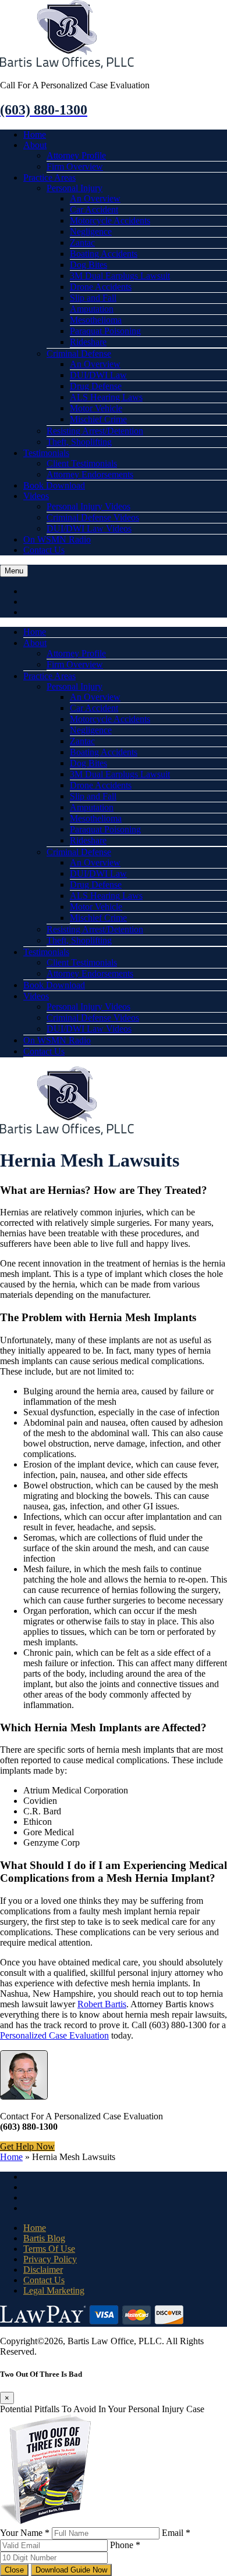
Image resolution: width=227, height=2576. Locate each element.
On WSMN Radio (57, 539)
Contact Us (44, 550)
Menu (14, 571)
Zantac (82, 243)
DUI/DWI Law (98, 375)
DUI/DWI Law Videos (89, 528)
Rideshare (88, 342)
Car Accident (94, 209)
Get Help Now (27, 2146)
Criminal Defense (79, 354)
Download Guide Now (71, 2570)
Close (14, 2570)
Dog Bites (88, 265)
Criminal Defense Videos (93, 517)
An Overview (95, 198)
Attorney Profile (76, 155)
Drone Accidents (101, 287)
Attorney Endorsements (90, 474)
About (35, 145)
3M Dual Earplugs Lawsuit (120, 276)
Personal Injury (75, 188)
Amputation (92, 309)
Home (35, 134)
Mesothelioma (96, 320)
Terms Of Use (49, 2249)
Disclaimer (43, 2270)
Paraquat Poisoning (105, 331)
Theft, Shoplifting (79, 442)
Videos (36, 496)
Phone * (125, 2545)
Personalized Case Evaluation (54, 2035)
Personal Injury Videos (88, 506)
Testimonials (46, 453)
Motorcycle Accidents (110, 220)
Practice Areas (49, 177)
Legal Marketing (54, 2290)
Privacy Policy (50, 2259)
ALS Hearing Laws (106, 397)
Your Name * (25, 2533)
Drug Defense (96, 386)
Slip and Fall (93, 298)
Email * (176, 2533)
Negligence (91, 232)
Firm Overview (75, 166)
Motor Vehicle (96, 408)
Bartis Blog (44, 2238)
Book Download (54, 485)
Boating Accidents (104, 254)
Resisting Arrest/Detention (95, 431)
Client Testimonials (82, 463)
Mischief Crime (98, 419)
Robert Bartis (102, 2004)
